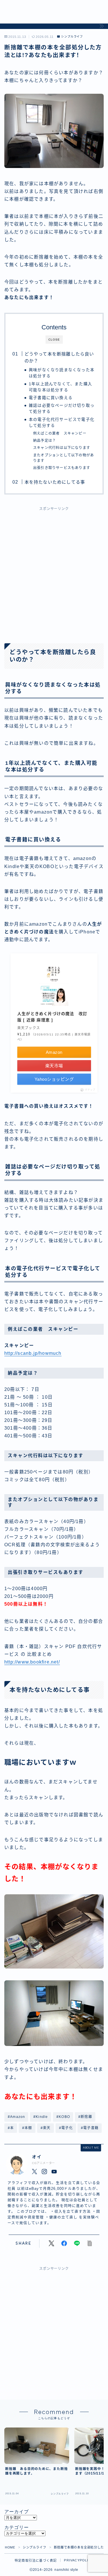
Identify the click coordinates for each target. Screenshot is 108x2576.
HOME (10, 2547)
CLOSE (54, 340)
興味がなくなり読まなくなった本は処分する (62, 373)
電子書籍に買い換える (51, 398)
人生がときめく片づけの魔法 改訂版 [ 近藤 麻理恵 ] (52, 1017)
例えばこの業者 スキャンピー (60, 433)
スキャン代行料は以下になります (62, 448)
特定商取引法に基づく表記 (36, 2561)
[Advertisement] (54, 571)
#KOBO (63, 2117)
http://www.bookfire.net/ (32, 1662)
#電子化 (66, 2128)
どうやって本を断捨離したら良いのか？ (59, 357)
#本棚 (27, 2128)
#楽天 (46, 2128)
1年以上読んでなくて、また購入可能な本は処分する (60, 387)
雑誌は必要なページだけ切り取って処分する (62, 409)
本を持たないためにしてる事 (55, 482)
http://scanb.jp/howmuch (33, 1353)
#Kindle (41, 2117)
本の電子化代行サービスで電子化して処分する (62, 423)
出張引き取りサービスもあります (62, 468)
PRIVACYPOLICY (79, 2560)
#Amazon (16, 2117)
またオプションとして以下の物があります (64, 458)
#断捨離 (85, 2117)
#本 (11, 2128)
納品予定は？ (44, 441)
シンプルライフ (72, 37)
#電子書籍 (90, 2128)
